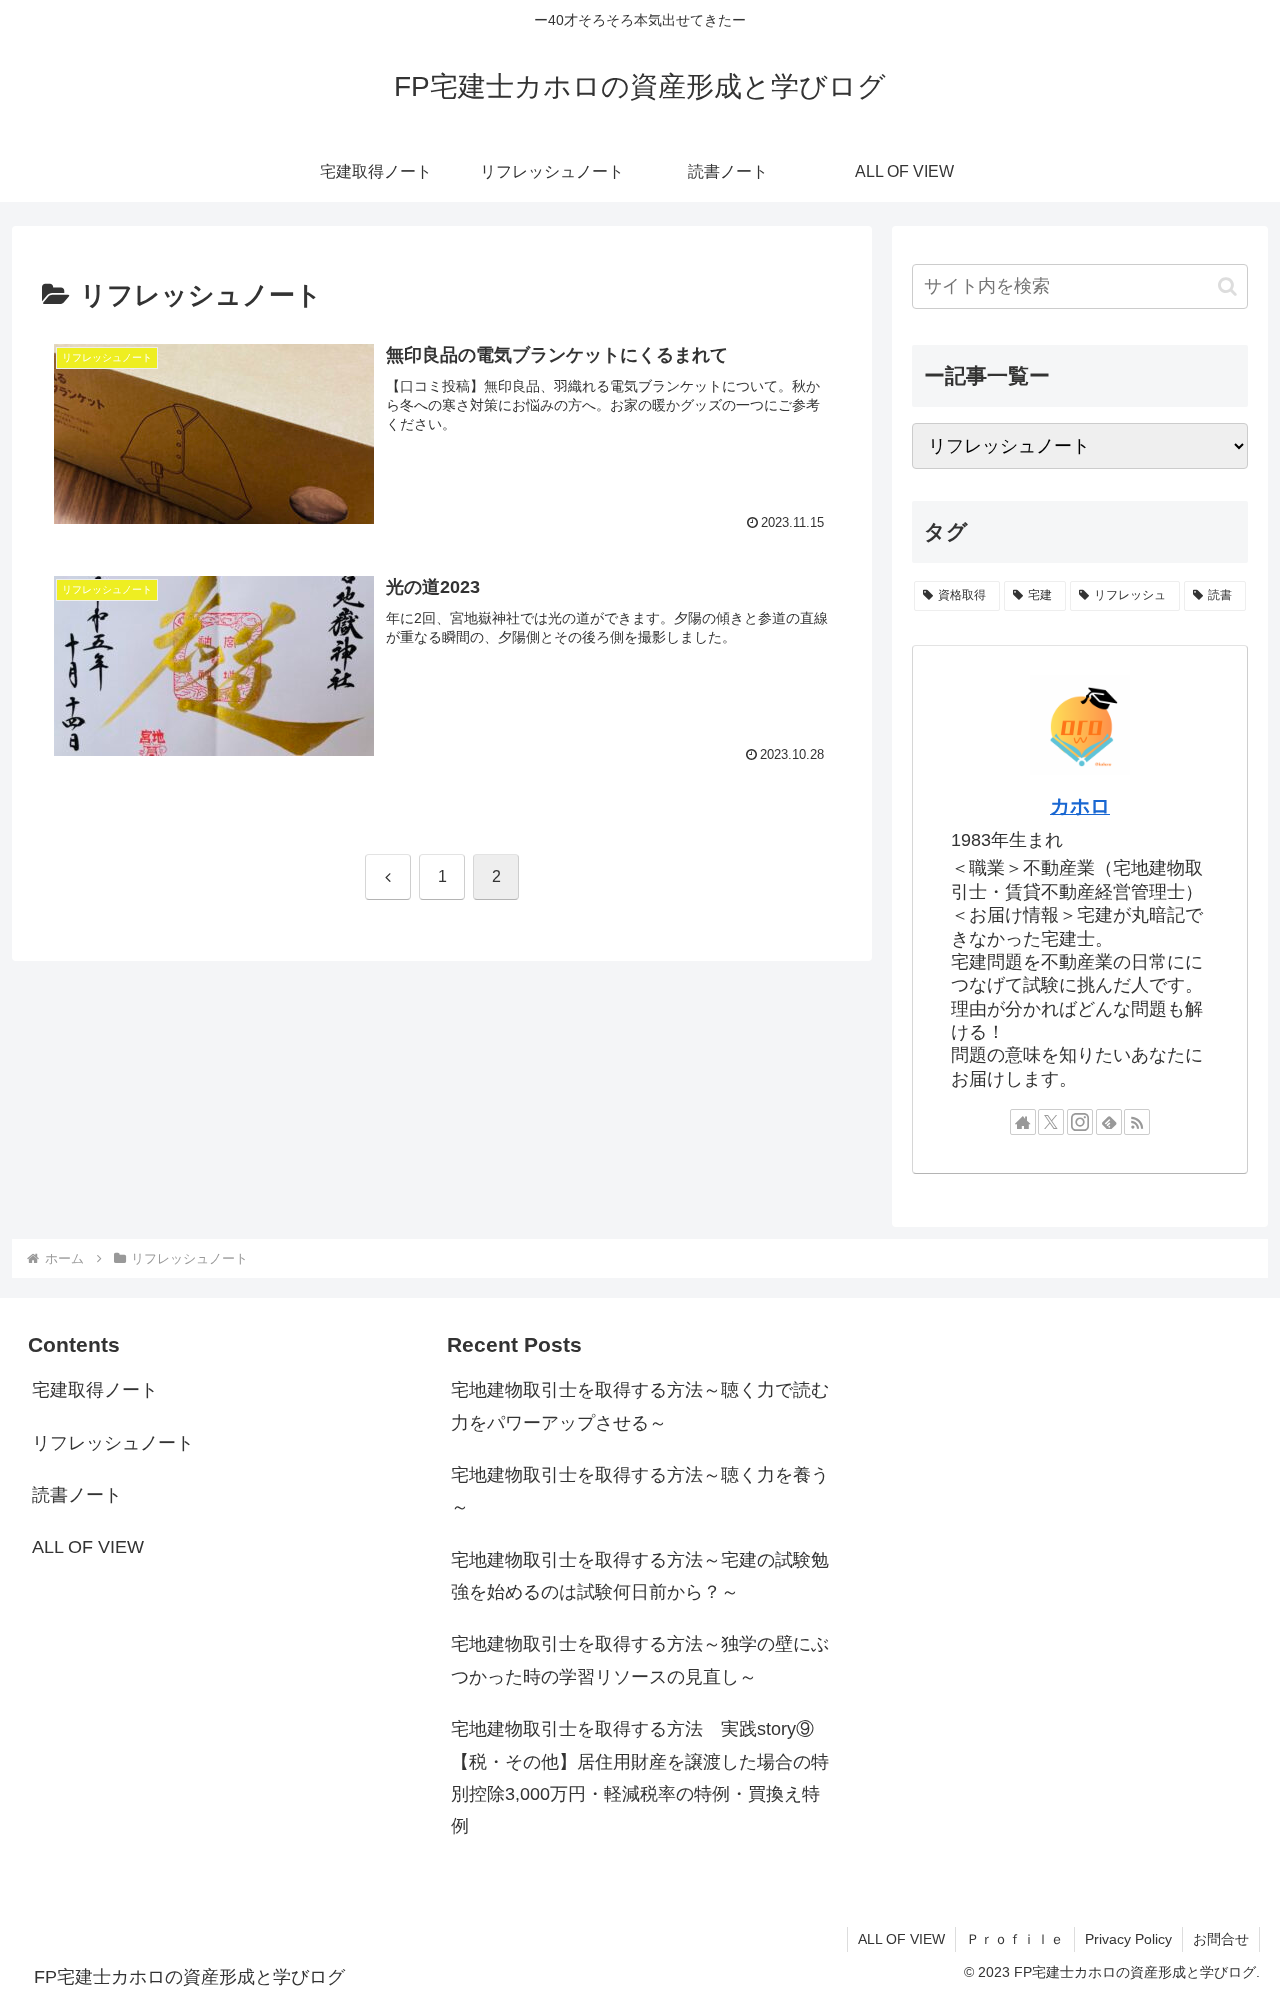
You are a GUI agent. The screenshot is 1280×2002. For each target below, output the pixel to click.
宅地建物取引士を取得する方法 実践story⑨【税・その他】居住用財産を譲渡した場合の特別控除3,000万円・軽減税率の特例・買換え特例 (640, 1777)
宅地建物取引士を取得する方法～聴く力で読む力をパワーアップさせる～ (640, 1406)
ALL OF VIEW (88, 1547)
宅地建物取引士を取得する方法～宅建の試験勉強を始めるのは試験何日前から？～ (640, 1576)
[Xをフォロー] (1051, 1123)
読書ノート (77, 1495)
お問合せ (1221, 1939)
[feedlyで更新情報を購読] (1109, 1123)
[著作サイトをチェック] (1023, 1123)
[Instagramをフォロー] (1080, 1123)
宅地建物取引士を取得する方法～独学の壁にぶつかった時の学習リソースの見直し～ (640, 1660)
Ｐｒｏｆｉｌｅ (1015, 1939)
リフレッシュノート (113, 1443)
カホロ (1080, 807)
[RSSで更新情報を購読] (1137, 1123)
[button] (1227, 286)
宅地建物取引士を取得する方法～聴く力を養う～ (640, 1491)
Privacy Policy (1128, 1939)
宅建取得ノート (95, 1390)
